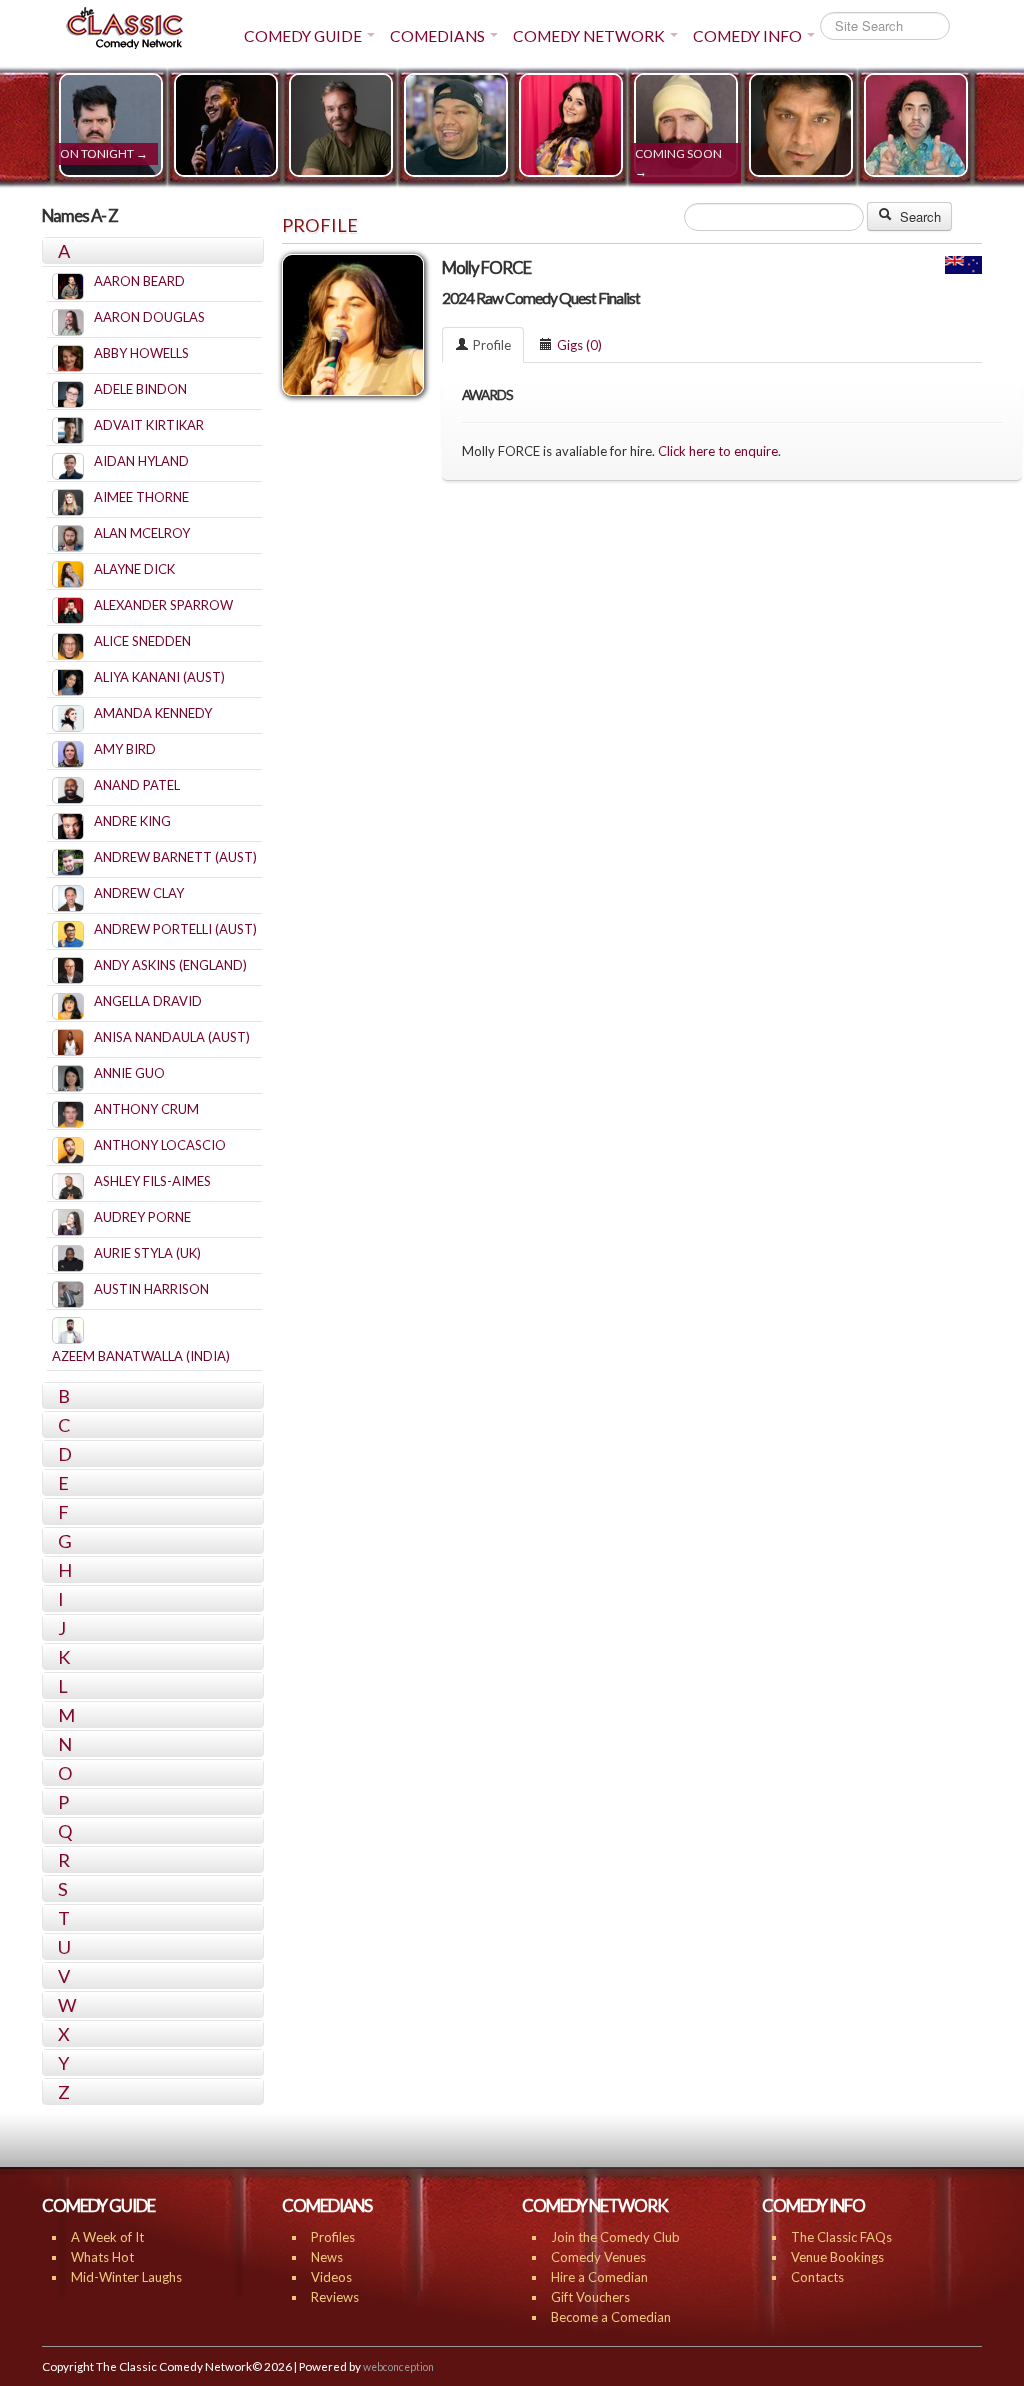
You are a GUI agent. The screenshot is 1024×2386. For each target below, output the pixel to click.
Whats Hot (102, 2257)
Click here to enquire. (719, 451)
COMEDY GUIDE (303, 36)
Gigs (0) (579, 345)
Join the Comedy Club (615, 2237)
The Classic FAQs (841, 2237)
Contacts (817, 2277)
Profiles (333, 2237)
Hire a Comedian (599, 2277)
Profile (492, 345)
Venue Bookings (837, 2257)
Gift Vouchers (590, 2297)
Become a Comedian (611, 2317)
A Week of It (107, 2237)
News (327, 2257)
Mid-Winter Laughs (126, 2277)
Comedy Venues (598, 2257)
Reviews (335, 2297)
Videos (331, 2277)
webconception (398, 2367)
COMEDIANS (437, 36)
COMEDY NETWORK (589, 36)
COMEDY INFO (747, 36)
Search (918, 216)
